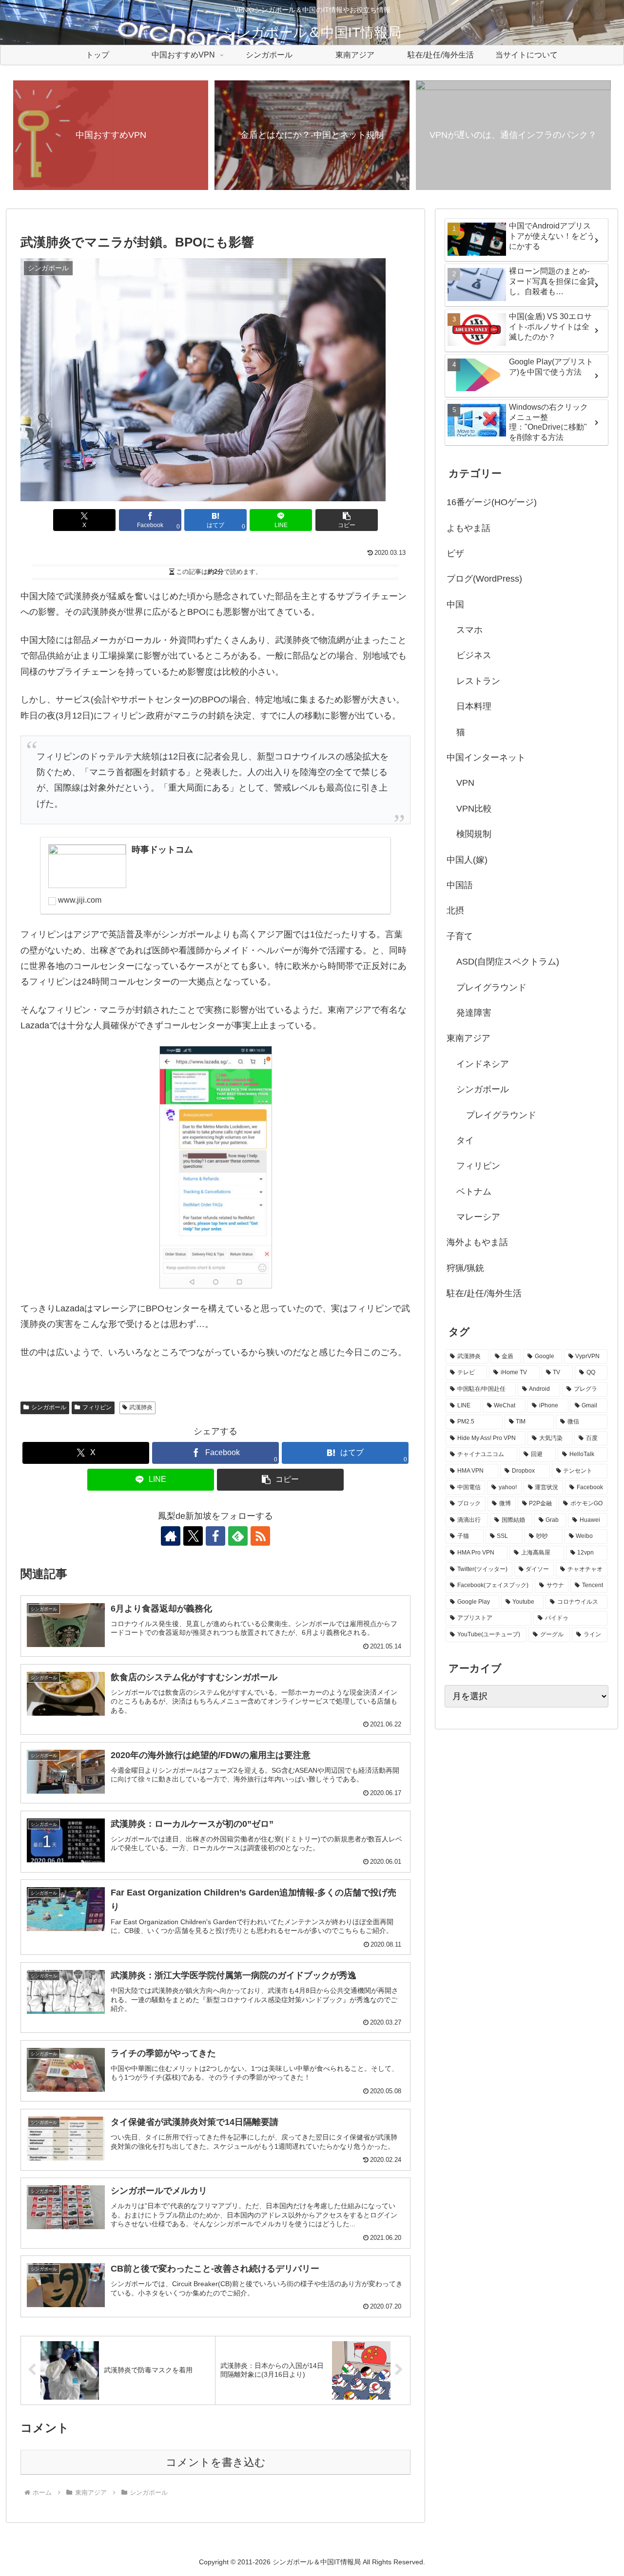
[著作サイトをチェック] (171, 1536)
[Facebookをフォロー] (215, 1536)
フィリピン (97, 1407)
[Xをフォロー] (193, 1536)
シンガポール (49, 1407)
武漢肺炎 (141, 1407)
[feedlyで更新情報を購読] (238, 1536)
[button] (347, 520)
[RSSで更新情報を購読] (260, 1536)
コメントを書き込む (216, 2462)
